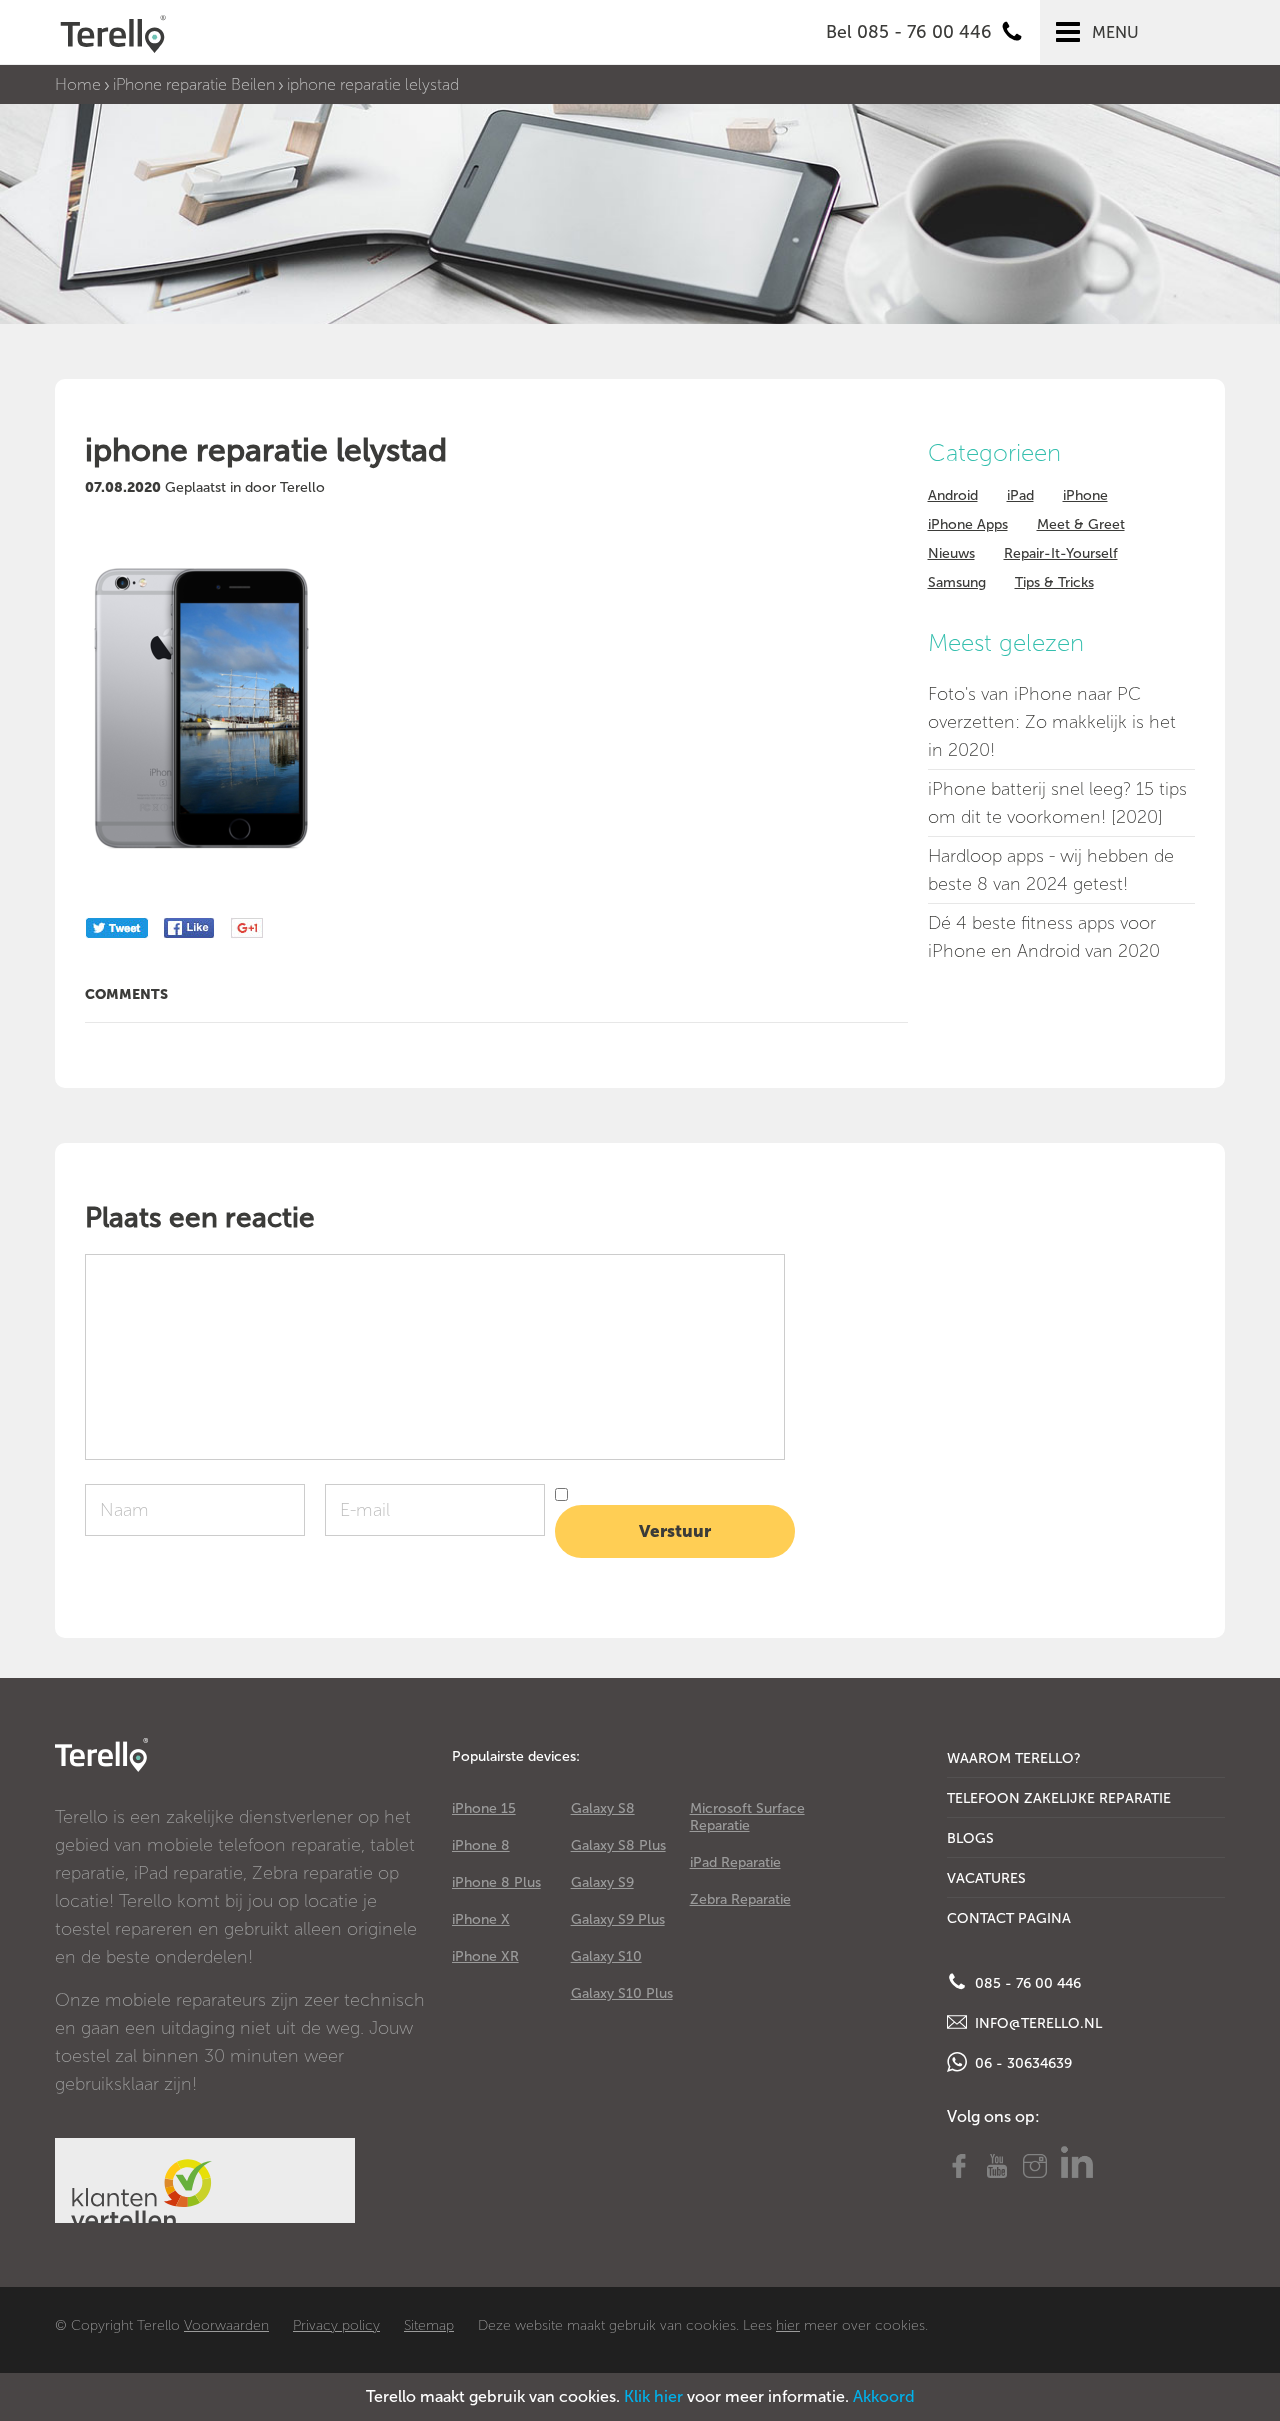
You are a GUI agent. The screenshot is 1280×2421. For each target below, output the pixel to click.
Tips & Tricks (1054, 582)
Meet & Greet (1081, 524)
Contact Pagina (1009, 1918)
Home (78, 84)
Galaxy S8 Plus (618, 1845)
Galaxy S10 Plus (622, 1993)
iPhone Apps (968, 524)
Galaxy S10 (606, 1956)
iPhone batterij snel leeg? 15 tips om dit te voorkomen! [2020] (1057, 803)
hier (788, 2325)
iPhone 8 (481, 1845)
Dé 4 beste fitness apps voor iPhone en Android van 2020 (1044, 937)
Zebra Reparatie (740, 1899)
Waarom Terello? (1014, 1758)
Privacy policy (336, 2325)
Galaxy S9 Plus (618, 1919)
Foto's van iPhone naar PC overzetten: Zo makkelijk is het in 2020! (1052, 722)
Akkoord (884, 2396)
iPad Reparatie (735, 1862)
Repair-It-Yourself (1061, 553)
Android (953, 495)
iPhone (1085, 495)
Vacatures (986, 1878)
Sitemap (429, 2325)
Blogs (970, 1838)
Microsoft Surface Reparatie (747, 1817)
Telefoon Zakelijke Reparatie (1059, 1798)
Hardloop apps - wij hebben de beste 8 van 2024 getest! (1051, 870)
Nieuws (951, 553)
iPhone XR (485, 1956)
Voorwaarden (226, 2325)
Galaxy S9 (602, 1882)
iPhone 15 (484, 1808)
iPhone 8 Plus (496, 1882)
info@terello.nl (1036, 2023)
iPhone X (481, 1919)
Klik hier (653, 2396)
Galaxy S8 (603, 1808)
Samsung (957, 582)
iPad (1020, 495)
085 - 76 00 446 (1026, 1983)
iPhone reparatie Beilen (194, 84)
